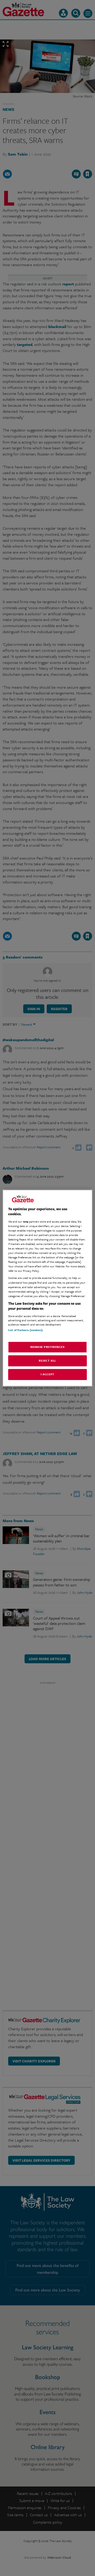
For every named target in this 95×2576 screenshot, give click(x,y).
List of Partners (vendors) (25, 1330)
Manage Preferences (47, 1347)
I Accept (47, 1374)
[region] (47, 1288)
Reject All (47, 1361)
